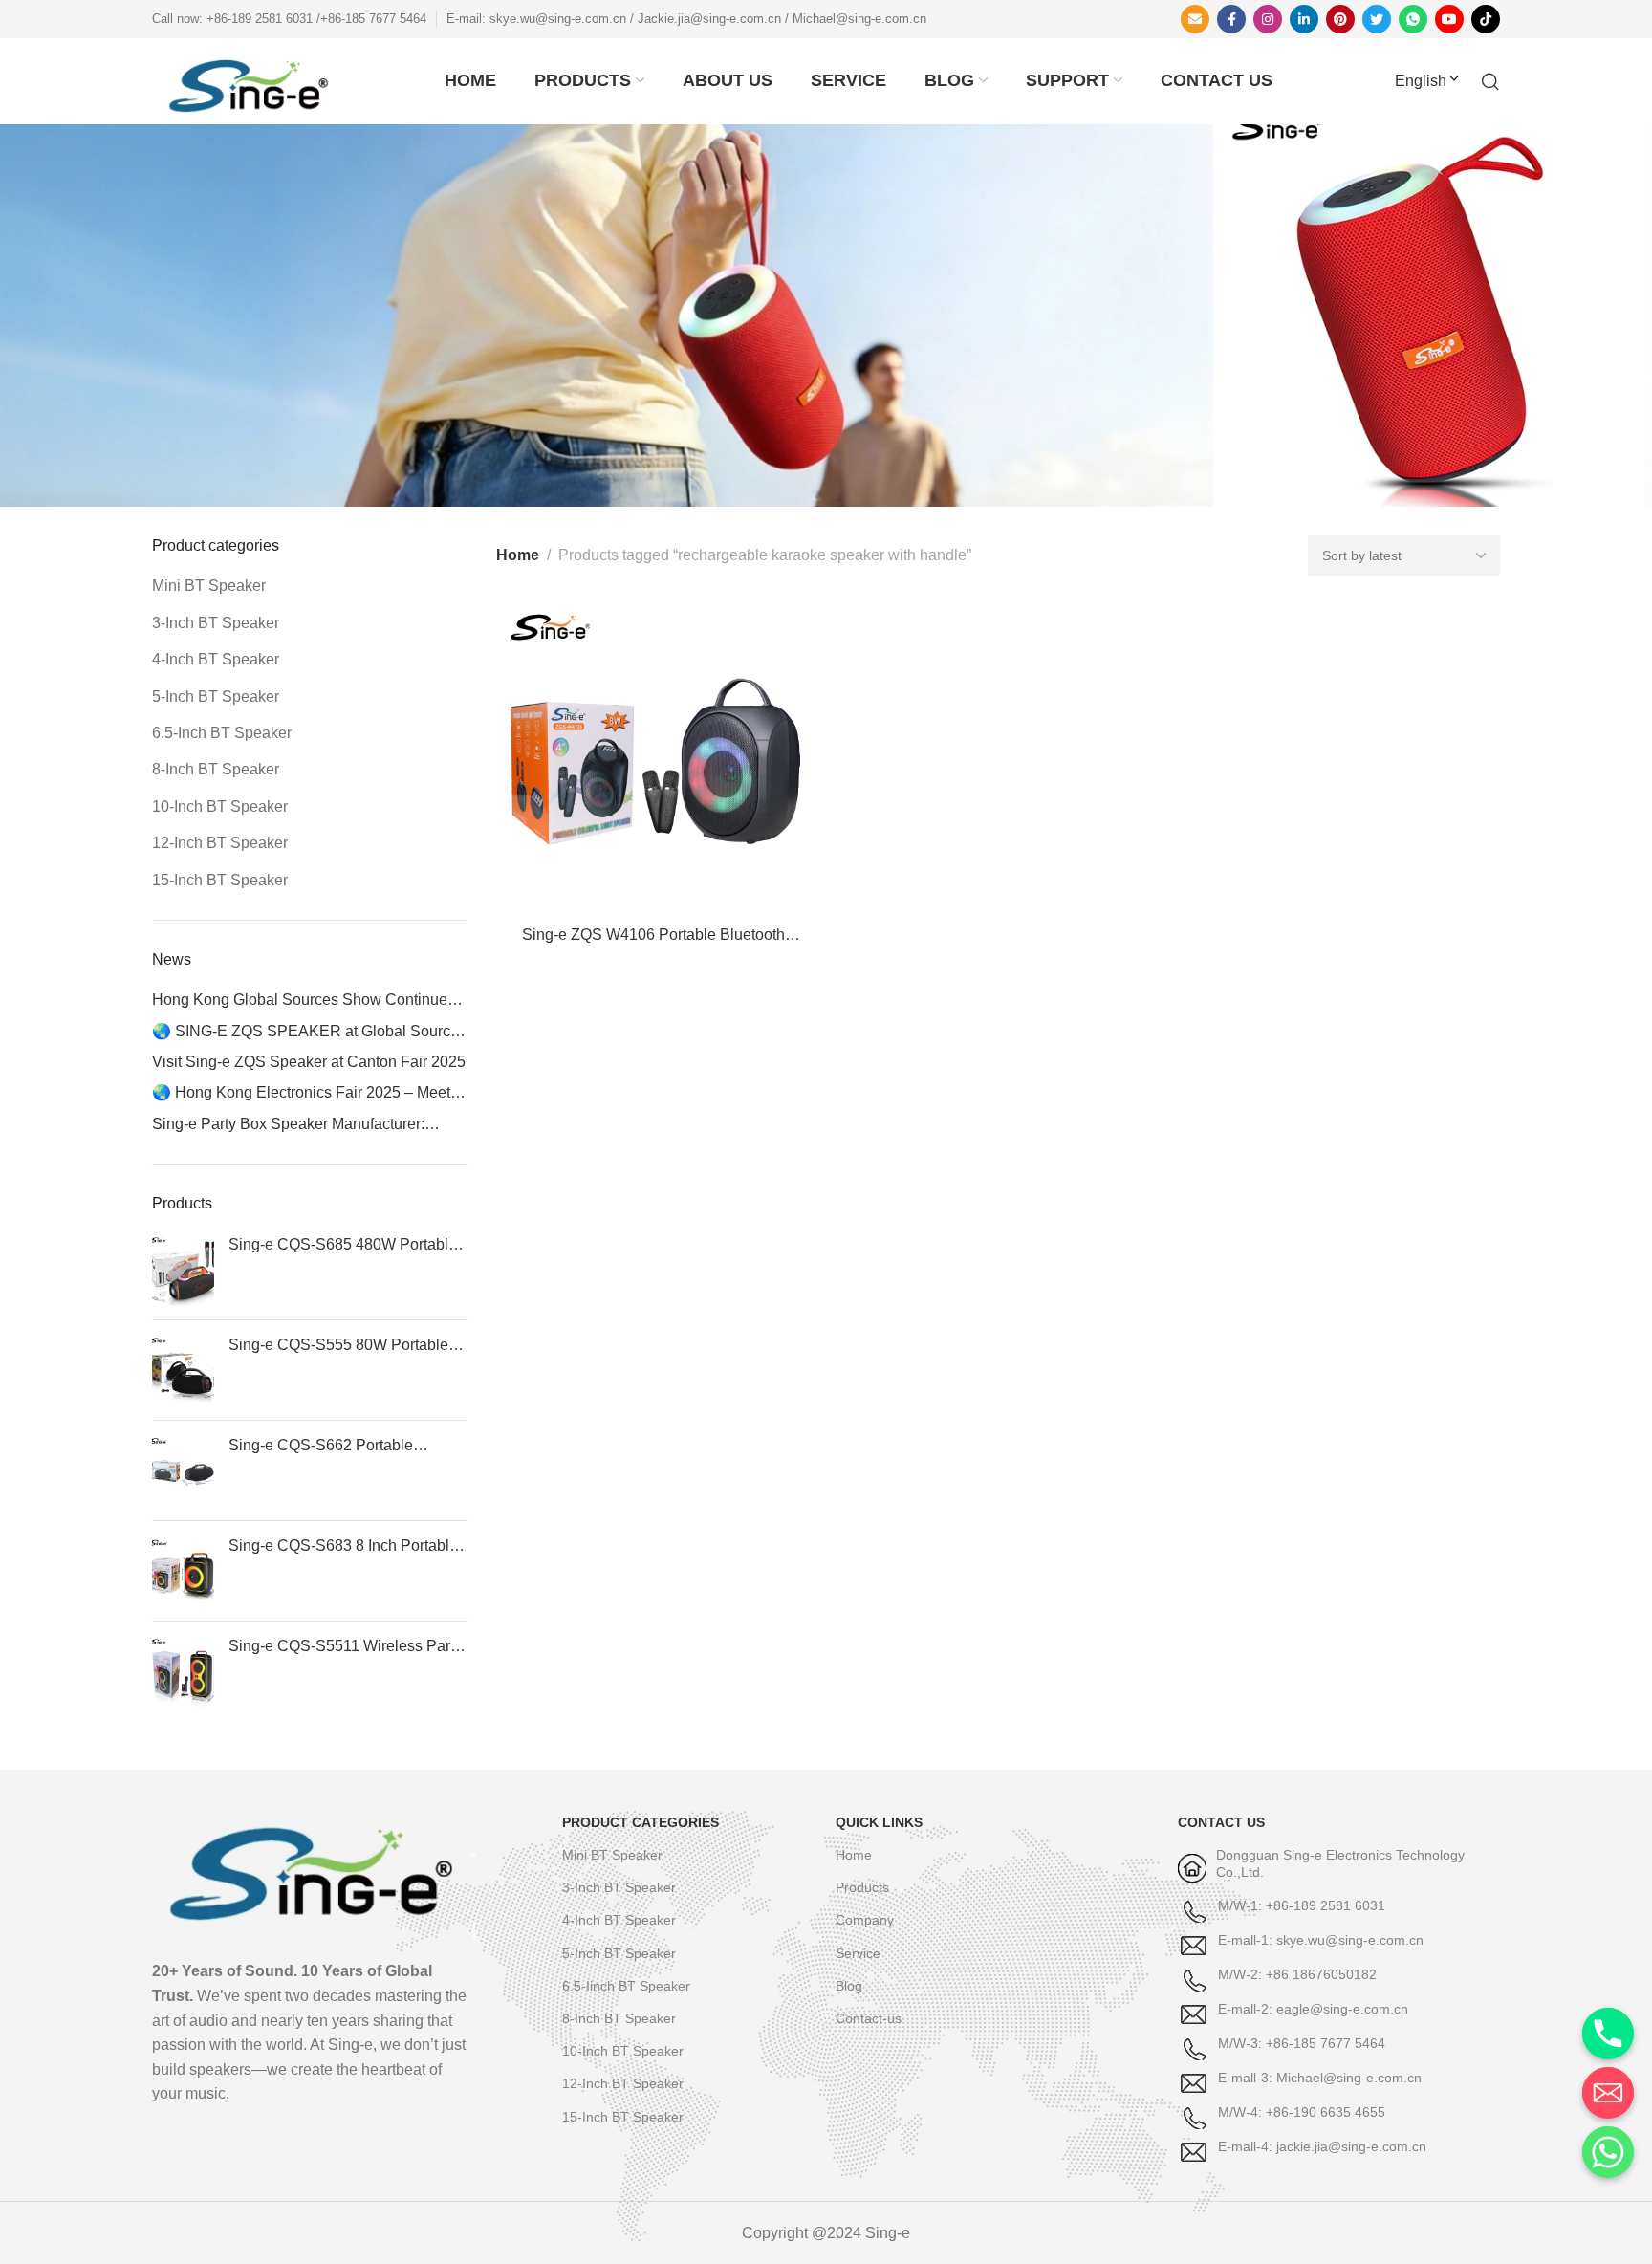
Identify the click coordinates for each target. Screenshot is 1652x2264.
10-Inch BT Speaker (220, 806)
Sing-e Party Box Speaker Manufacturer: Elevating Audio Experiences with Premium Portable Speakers (298, 1125)
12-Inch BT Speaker (220, 843)
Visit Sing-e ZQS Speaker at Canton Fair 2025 (309, 1062)
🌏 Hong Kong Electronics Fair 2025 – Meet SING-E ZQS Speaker (301, 1094)
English (1421, 81)
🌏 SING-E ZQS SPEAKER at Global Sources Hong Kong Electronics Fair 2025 (309, 1033)
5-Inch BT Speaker (216, 697)
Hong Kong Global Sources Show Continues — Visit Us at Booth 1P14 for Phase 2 (304, 1001)
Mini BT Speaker (209, 586)
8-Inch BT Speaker (216, 769)
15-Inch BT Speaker (220, 880)
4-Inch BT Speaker (216, 659)
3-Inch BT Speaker (216, 623)
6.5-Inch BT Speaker (222, 733)
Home (518, 555)
